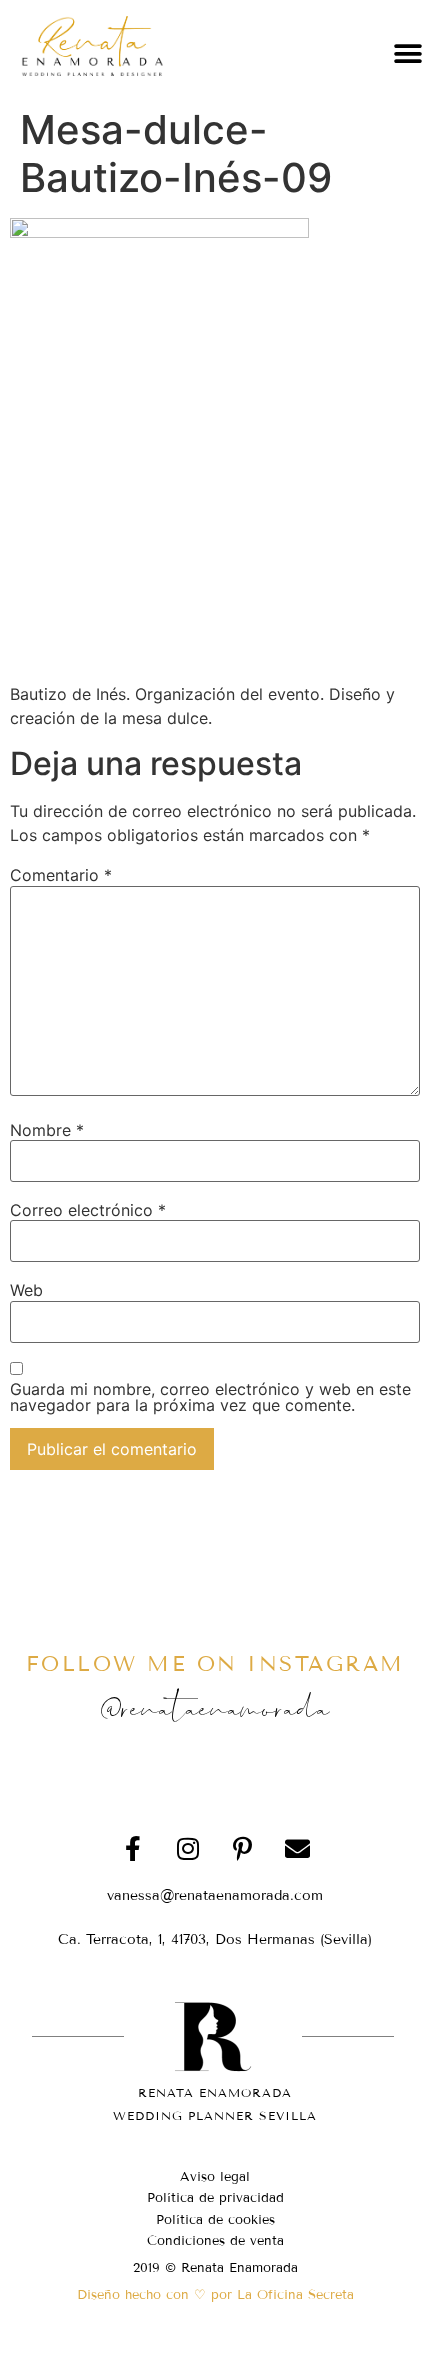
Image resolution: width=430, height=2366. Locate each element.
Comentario (61, 875)
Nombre (47, 1130)
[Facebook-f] (133, 1849)
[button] (407, 53)
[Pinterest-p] (243, 1849)
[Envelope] (298, 1849)
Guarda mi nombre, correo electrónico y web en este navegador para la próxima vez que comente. (210, 1397)
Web (26, 1290)
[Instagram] (188, 1849)
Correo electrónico (88, 1210)
